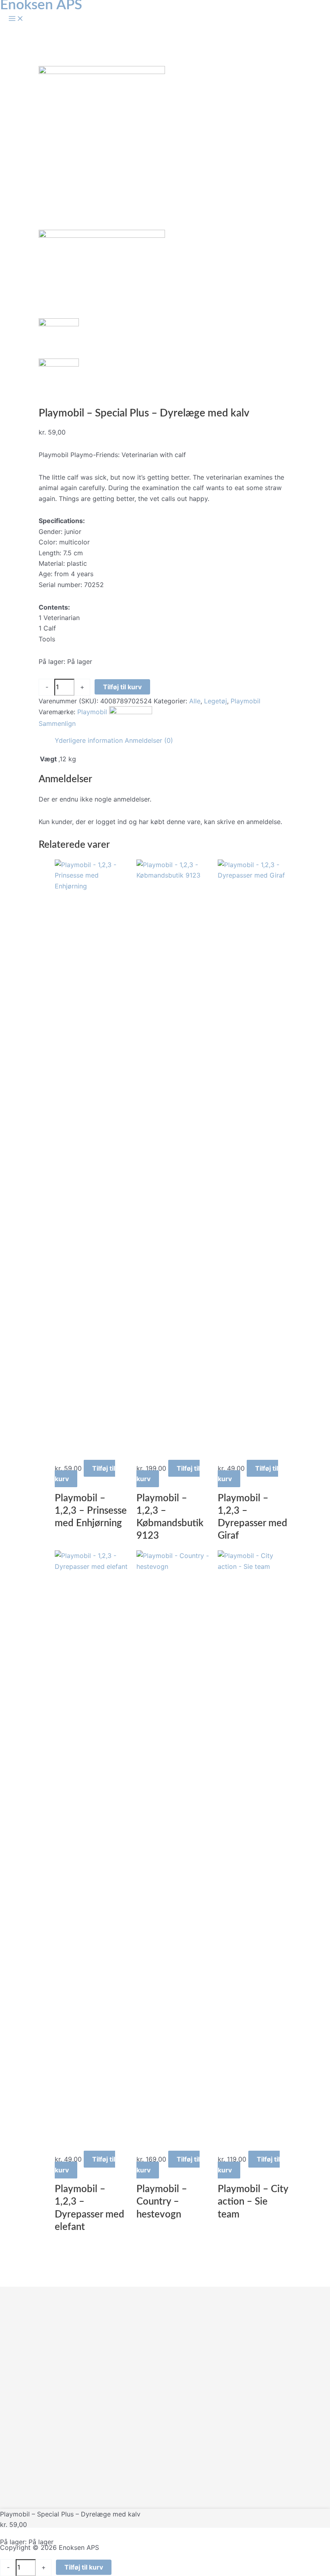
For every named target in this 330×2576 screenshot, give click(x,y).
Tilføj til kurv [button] (85, 1473)
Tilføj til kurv (122, 687)
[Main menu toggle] (16, 19)
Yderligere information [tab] (89, 740)
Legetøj (216, 701)
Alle (195, 701)
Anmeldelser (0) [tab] (149, 740)
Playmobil (245, 701)
